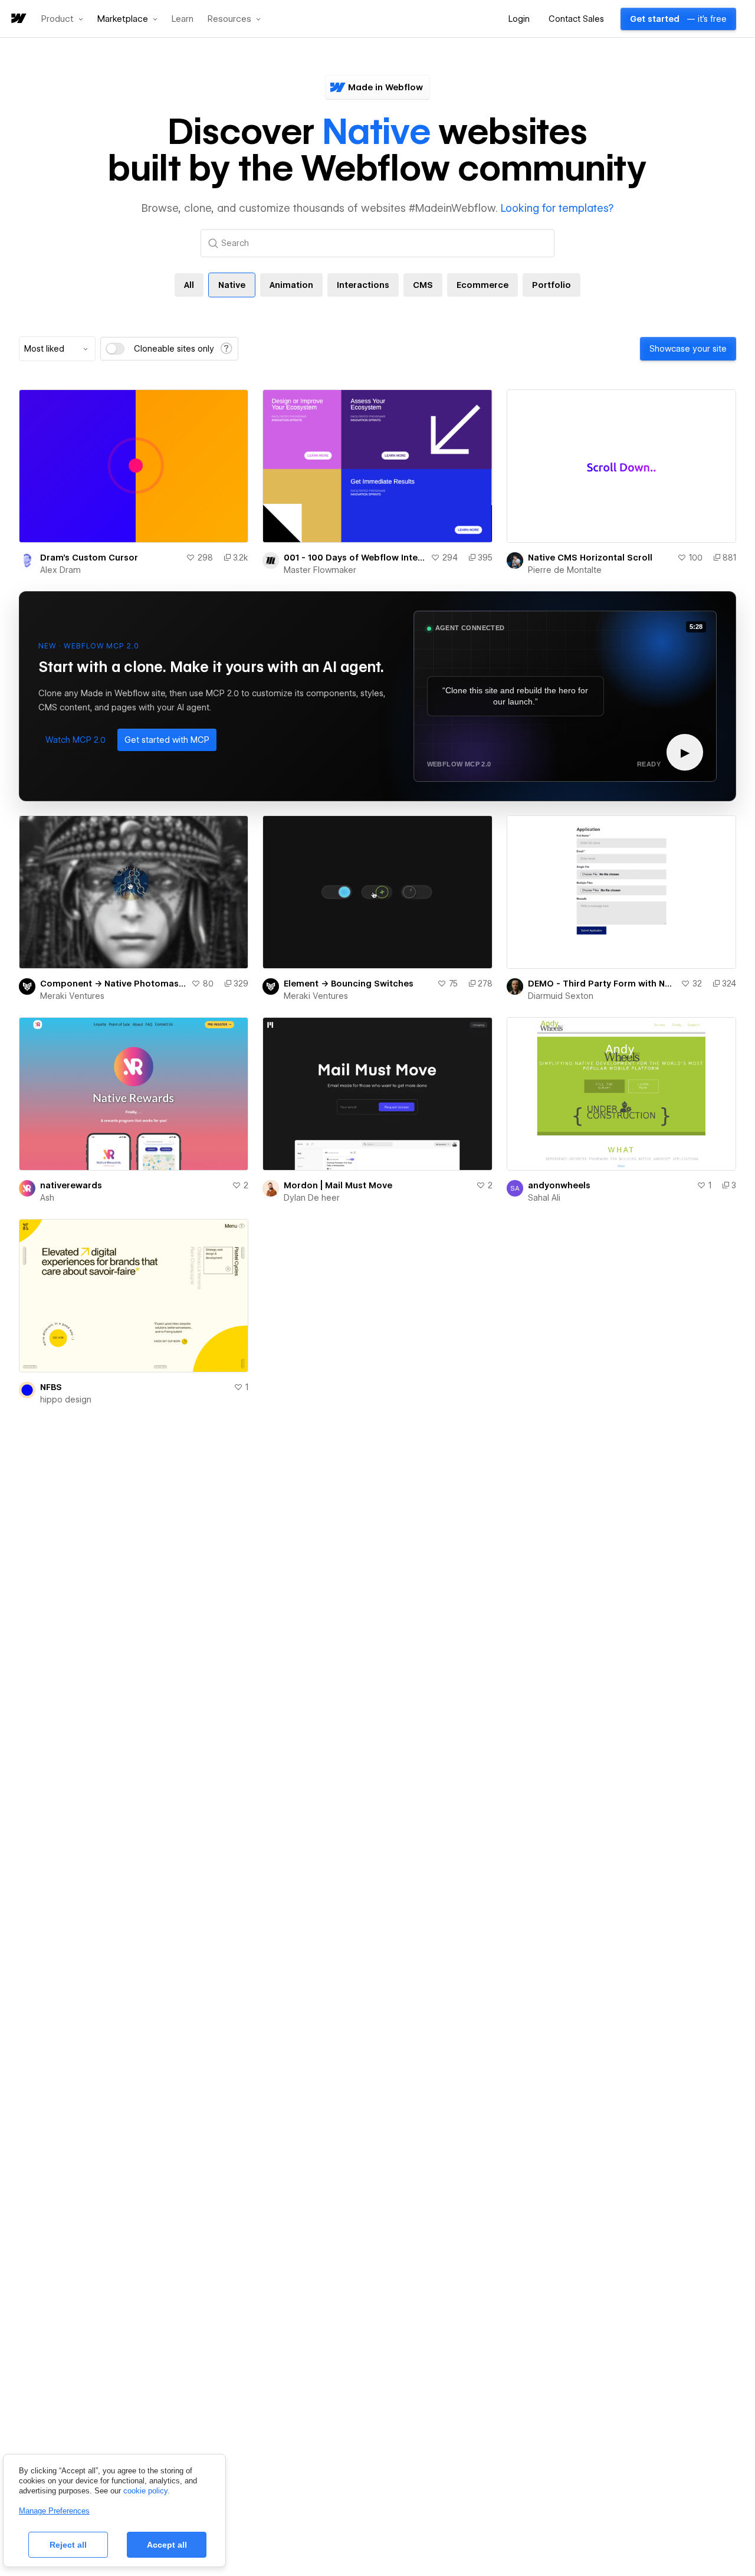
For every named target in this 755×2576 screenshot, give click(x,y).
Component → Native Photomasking (113, 984)
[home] (18, 19)
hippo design (66, 1400)
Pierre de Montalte (565, 570)
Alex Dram (60, 570)
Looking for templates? (557, 208)
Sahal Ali (544, 1198)
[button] (62, 19)
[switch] (115, 349)
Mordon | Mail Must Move (338, 1185)
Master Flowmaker (320, 570)
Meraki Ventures (72, 996)
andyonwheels (559, 1185)
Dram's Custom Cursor (89, 558)
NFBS (51, 1387)
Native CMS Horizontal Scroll (590, 558)
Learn (183, 19)
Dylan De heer (312, 1198)
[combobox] (57, 349)
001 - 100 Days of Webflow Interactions (354, 558)
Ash (47, 1198)
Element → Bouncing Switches (349, 984)
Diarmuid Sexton (561, 996)
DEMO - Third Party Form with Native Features (602, 984)
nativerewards (71, 1185)
